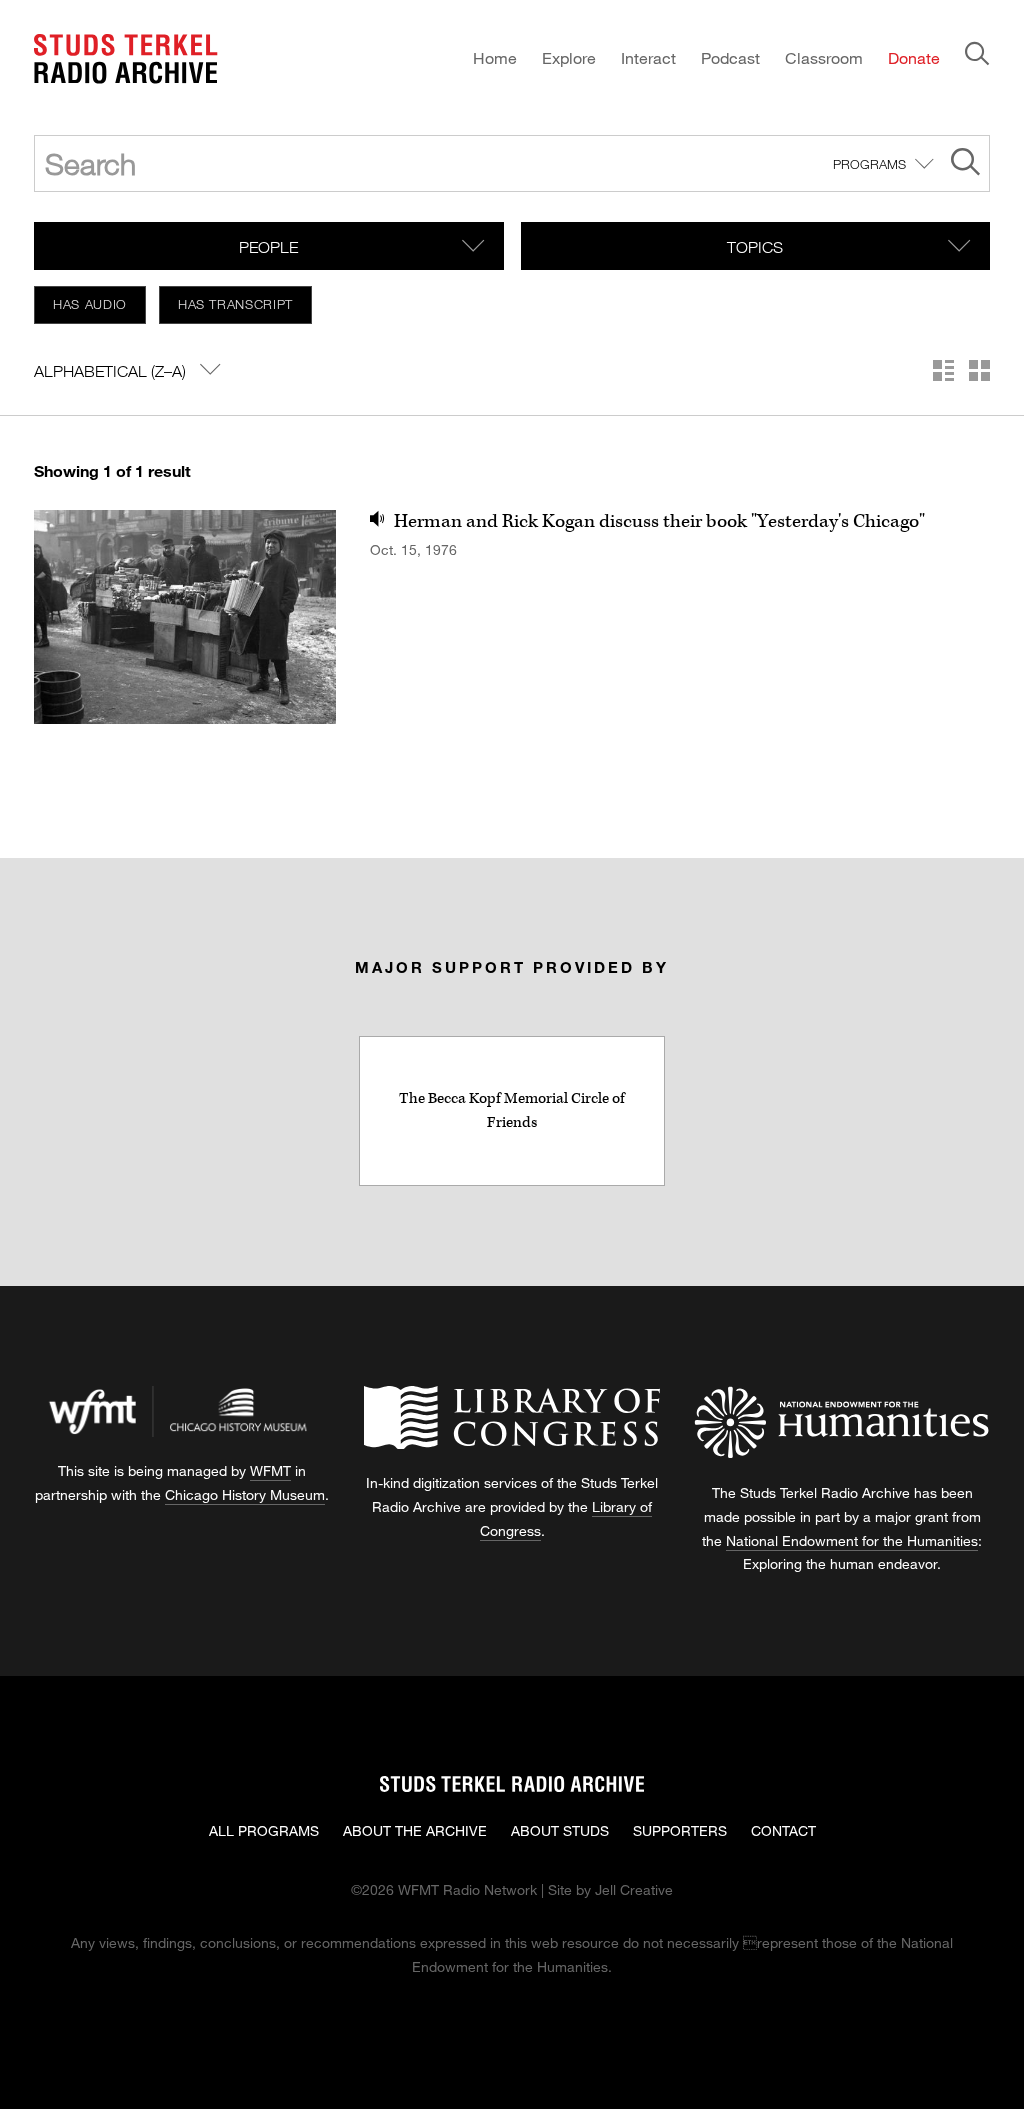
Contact (783, 1830)
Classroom (824, 57)
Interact (648, 57)
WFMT (270, 1470)
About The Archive (415, 1830)
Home (495, 57)
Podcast (730, 57)
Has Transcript (235, 304)
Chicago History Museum (245, 1494)
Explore (569, 57)
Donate (914, 57)
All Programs (264, 1830)
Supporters (680, 1830)
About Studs (560, 1830)
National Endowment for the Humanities (852, 1540)
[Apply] (965, 164)
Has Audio (90, 304)
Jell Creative (634, 1889)
